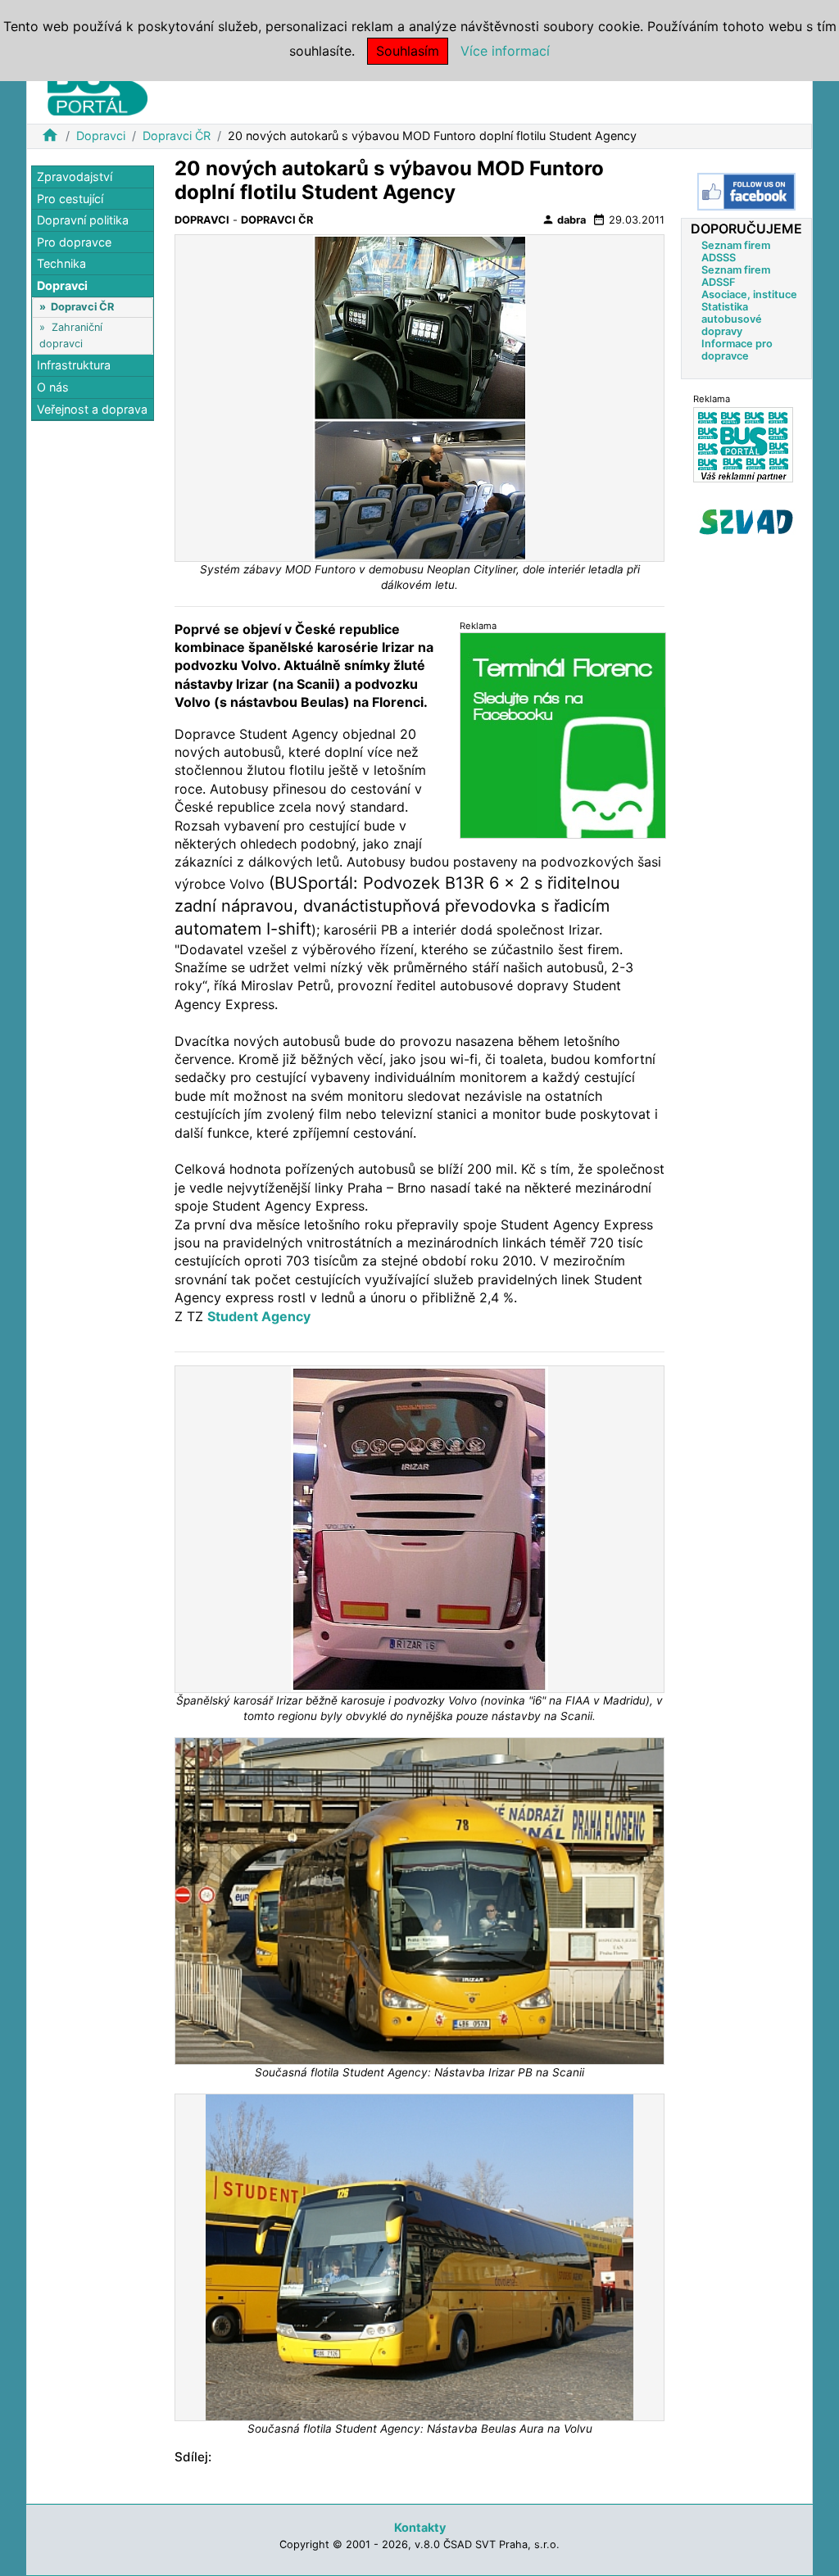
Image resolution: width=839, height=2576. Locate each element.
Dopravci (101, 136)
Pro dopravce (74, 242)
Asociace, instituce (749, 294)
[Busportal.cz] (98, 85)
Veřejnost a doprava (92, 409)
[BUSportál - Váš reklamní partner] (743, 444)
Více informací (505, 51)
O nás (53, 387)
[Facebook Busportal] (746, 192)
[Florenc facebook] (563, 735)
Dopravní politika (83, 220)
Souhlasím (408, 51)
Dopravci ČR (177, 136)
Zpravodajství (75, 177)
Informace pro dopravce (737, 350)
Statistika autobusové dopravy (732, 319)
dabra (564, 220)
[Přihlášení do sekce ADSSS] (746, 522)
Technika (61, 263)
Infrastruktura (74, 365)
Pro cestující (70, 199)
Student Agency (259, 1316)
